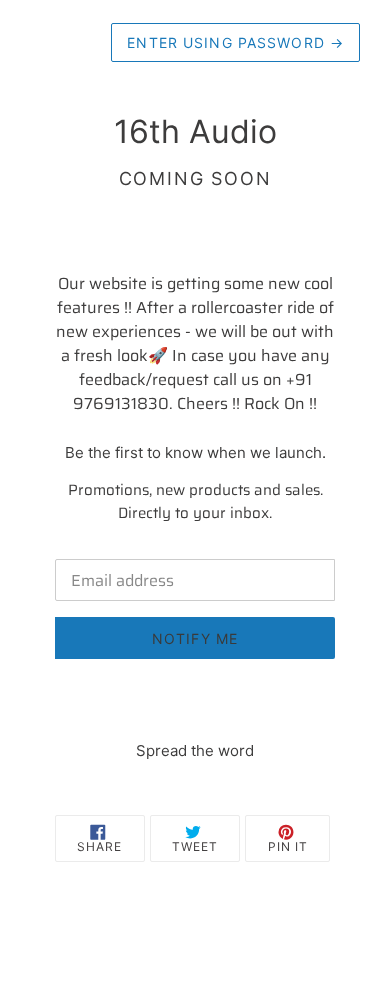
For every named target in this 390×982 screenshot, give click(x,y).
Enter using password (235, 42)
